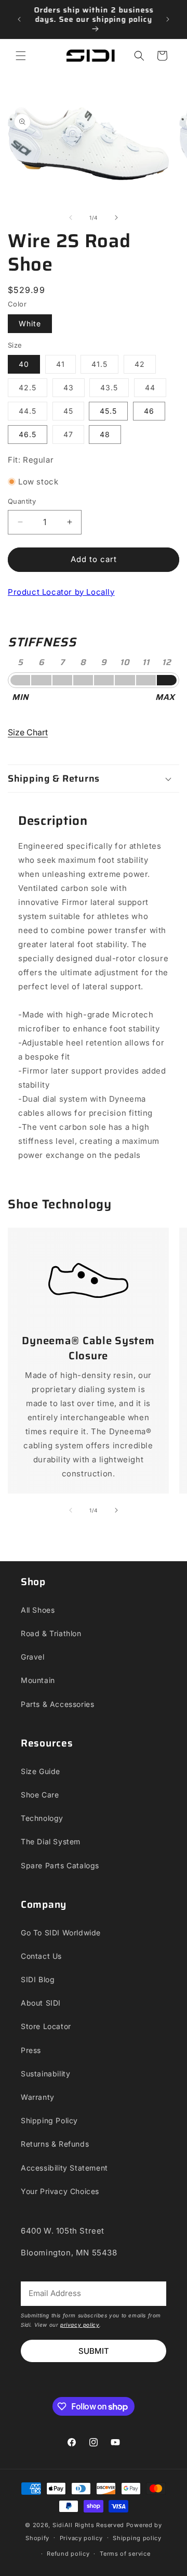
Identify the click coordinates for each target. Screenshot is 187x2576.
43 (74, 390)
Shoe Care (40, 1795)
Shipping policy (137, 2538)
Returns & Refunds (55, 2144)
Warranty (38, 2097)
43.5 (115, 390)
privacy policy (80, 2325)
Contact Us (41, 1956)
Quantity (22, 501)
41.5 (105, 366)
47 (74, 437)
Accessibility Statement (64, 2168)
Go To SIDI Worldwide (61, 1933)
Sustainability (45, 2074)
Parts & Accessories (57, 1704)
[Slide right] (116, 218)
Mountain (38, 1680)
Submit (94, 2351)
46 (149, 411)
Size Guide (41, 1771)
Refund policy (68, 2554)
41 (66, 366)
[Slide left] (71, 218)
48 (105, 434)
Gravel (33, 1657)
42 (145, 366)
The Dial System (51, 1841)
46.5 (28, 434)
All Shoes (38, 1610)
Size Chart (28, 732)
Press (31, 2050)
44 (156, 390)
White (30, 323)
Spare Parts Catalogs (60, 1865)
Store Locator (46, 2026)
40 (24, 364)
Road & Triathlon (51, 1633)
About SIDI (41, 2003)
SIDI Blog (38, 1979)
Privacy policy (81, 2538)
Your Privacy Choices (60, 2191)
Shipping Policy (49, 2120)
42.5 (33, 390)
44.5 (33, 413)
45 (74, 413)
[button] (21, 56)
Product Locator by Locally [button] (61, 592)
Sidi (58, 2525)
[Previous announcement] (19, 19)
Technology (42, 1818)
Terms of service (125, 2554)
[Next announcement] (168, 19)
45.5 (108, 411)
